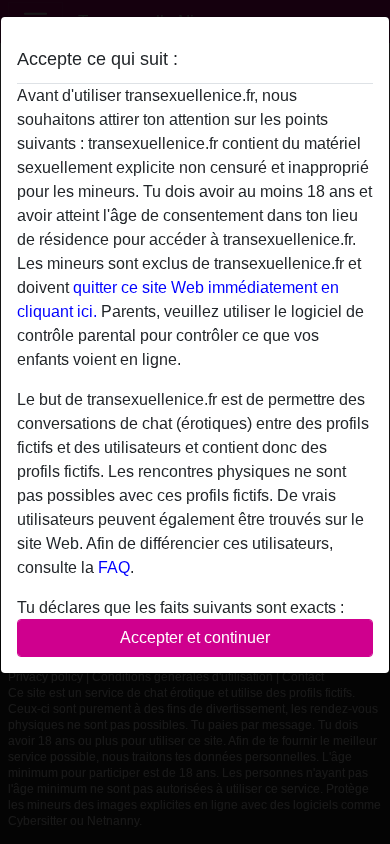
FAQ (114, 567)
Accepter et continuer (195, 637)
